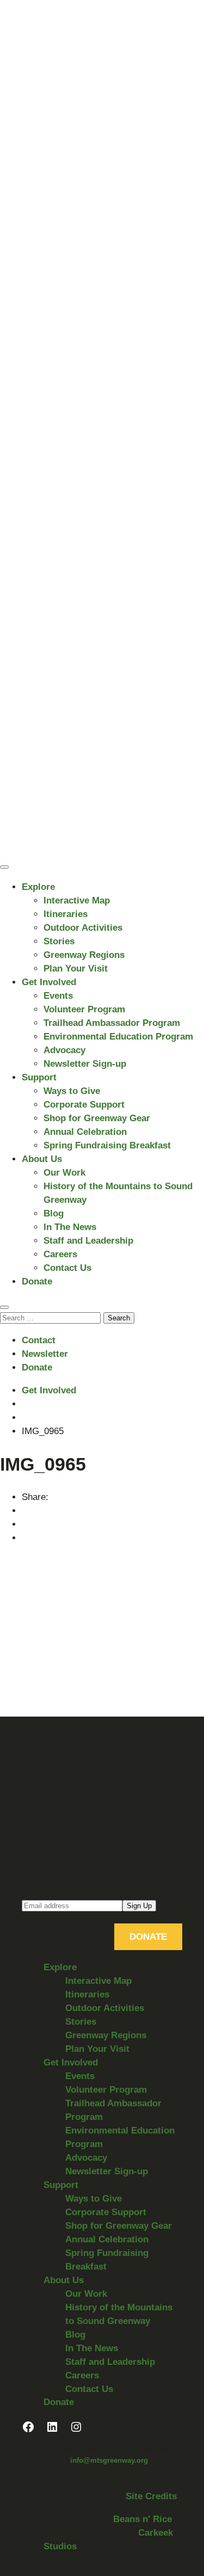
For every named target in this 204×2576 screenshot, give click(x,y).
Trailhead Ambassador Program (112, 1023)
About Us (42, 1159)
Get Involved (49, 982)
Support (39, 1077)
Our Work (64, 1173)
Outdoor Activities (83, 928)
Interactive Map (77, 900)
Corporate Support (84, 1105)
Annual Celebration (85, 1132)
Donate (37, 1281)
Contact (39, 1340)
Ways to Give (72, 1091)
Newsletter (45, 1354)
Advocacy (64, 1050)
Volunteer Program (84, 1009)
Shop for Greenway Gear (97, 1118)
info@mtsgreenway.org (109, 2460)
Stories (59, 941)
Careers (60, 1254)
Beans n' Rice (143, 2519)
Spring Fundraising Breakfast (107, 1145)
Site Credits (151, 2496)
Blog (54, 1213)
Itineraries (66, 914)
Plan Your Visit (76, 969)
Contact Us (67, 1268)
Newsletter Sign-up (85, 1064)
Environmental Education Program (118, 1037)
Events (58, 996)
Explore (38, 887)
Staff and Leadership (88, 1241)
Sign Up (139, 1906)
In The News (70, 1227)
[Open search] (4, 1307)
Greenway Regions (84, 955)
